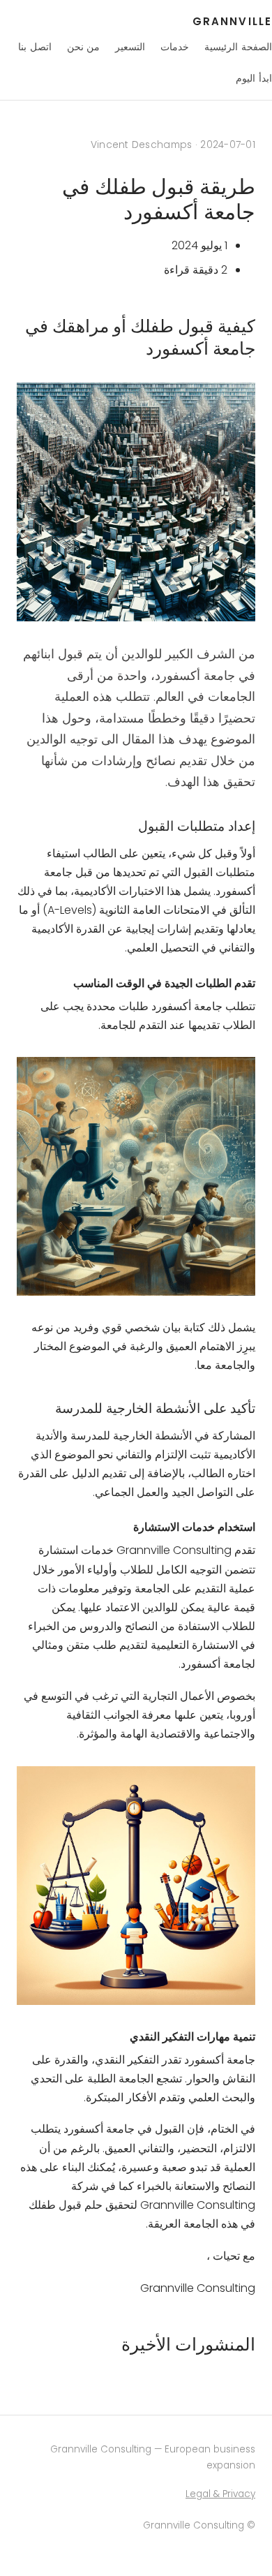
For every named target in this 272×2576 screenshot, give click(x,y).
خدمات (175, 47)
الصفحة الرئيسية (238, 47)
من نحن (84, 47)
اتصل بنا (35, 47)
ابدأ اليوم (254, 78)
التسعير (130, 47)
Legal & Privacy (220, 2494)
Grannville (232, 21)
